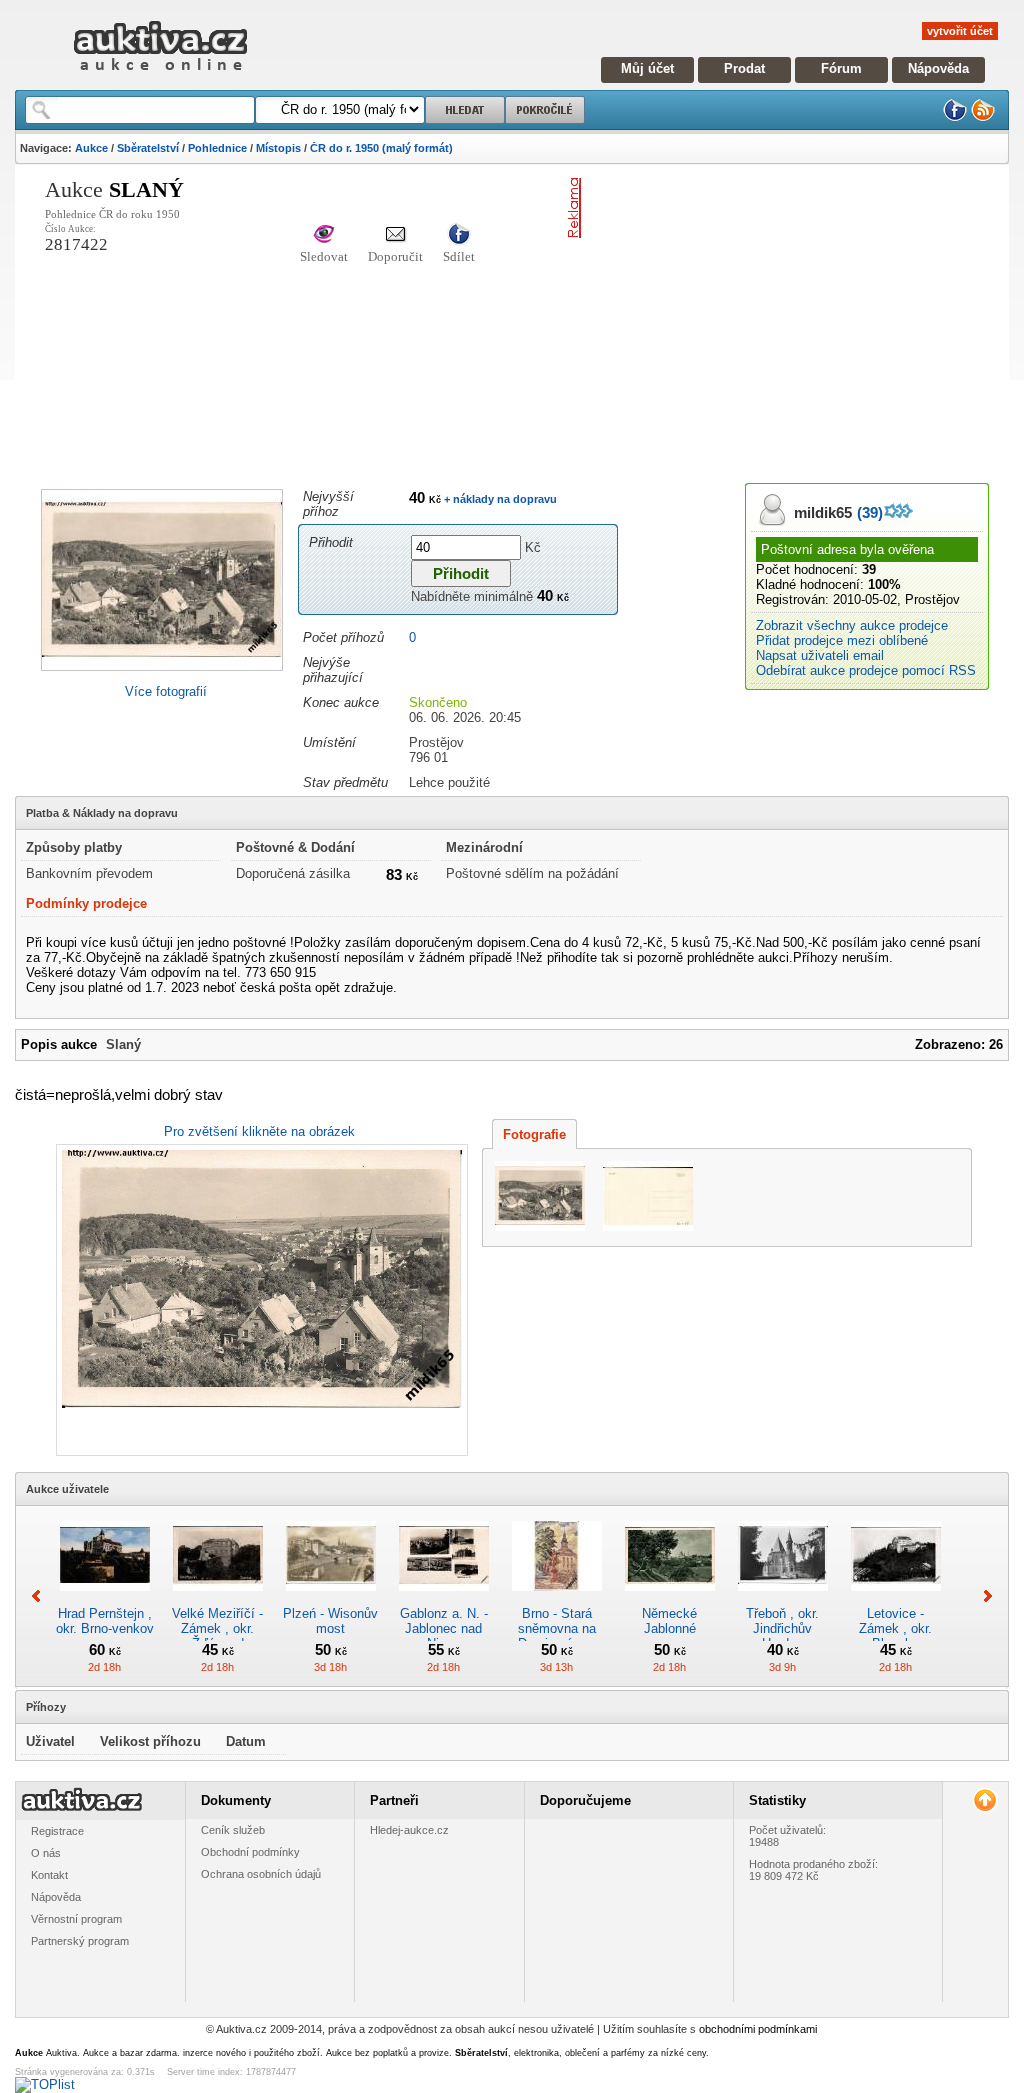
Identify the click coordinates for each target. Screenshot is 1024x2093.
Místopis (278, 148)
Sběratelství (148, 148)
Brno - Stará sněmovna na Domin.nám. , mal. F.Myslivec (557, 1636)
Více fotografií (166, 691)
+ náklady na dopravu (499, 499)
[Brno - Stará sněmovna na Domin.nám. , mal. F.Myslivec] (557, 1598)
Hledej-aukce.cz (409, 1830)
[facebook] (955, 117)
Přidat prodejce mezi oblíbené (842, 640)
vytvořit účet (960, 31)
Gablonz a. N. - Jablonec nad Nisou (444, 1628)
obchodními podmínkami (758, 2029)
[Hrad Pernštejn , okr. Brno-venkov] (105, 1598)
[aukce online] (160, 75)
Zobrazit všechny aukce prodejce (852, 625)
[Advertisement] (806, 318)
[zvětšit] (259, 1300)
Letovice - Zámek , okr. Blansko (895, 1628)
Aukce (91, 148)
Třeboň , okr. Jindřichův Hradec (782, 1628)
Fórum (841, 68)
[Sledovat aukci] (324, 235)
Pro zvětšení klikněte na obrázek (259, 1131)
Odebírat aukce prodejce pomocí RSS (866, 670)
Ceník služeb (233, 1830)
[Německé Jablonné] (670, 1598)
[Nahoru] (984, 1800)
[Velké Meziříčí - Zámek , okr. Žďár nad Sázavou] (218, 1598)
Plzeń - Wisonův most (330, 1621)
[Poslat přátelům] (395, 235)
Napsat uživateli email (820, 655)
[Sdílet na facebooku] (459, 235)
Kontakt (49, 1875)
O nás (46, 1853)
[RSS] (983, 117)
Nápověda (938, 68)
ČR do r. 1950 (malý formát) (381, 148)
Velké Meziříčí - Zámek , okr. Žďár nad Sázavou (217, 1636)
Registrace (57, 1831)
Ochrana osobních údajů (261, 1874)
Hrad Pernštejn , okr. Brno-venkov (105, 1621)
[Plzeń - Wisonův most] (331, 1598)
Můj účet (647, 68)
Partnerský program (80, 1941)
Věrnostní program (76, 1919)
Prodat (744, 68)
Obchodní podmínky (250, 1852)
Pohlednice (217, 148)
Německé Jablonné (669, 1621)
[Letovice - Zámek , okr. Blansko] (896, 1598)
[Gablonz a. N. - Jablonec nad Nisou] (444, 1598)
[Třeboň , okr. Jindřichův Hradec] (783, 1598)
